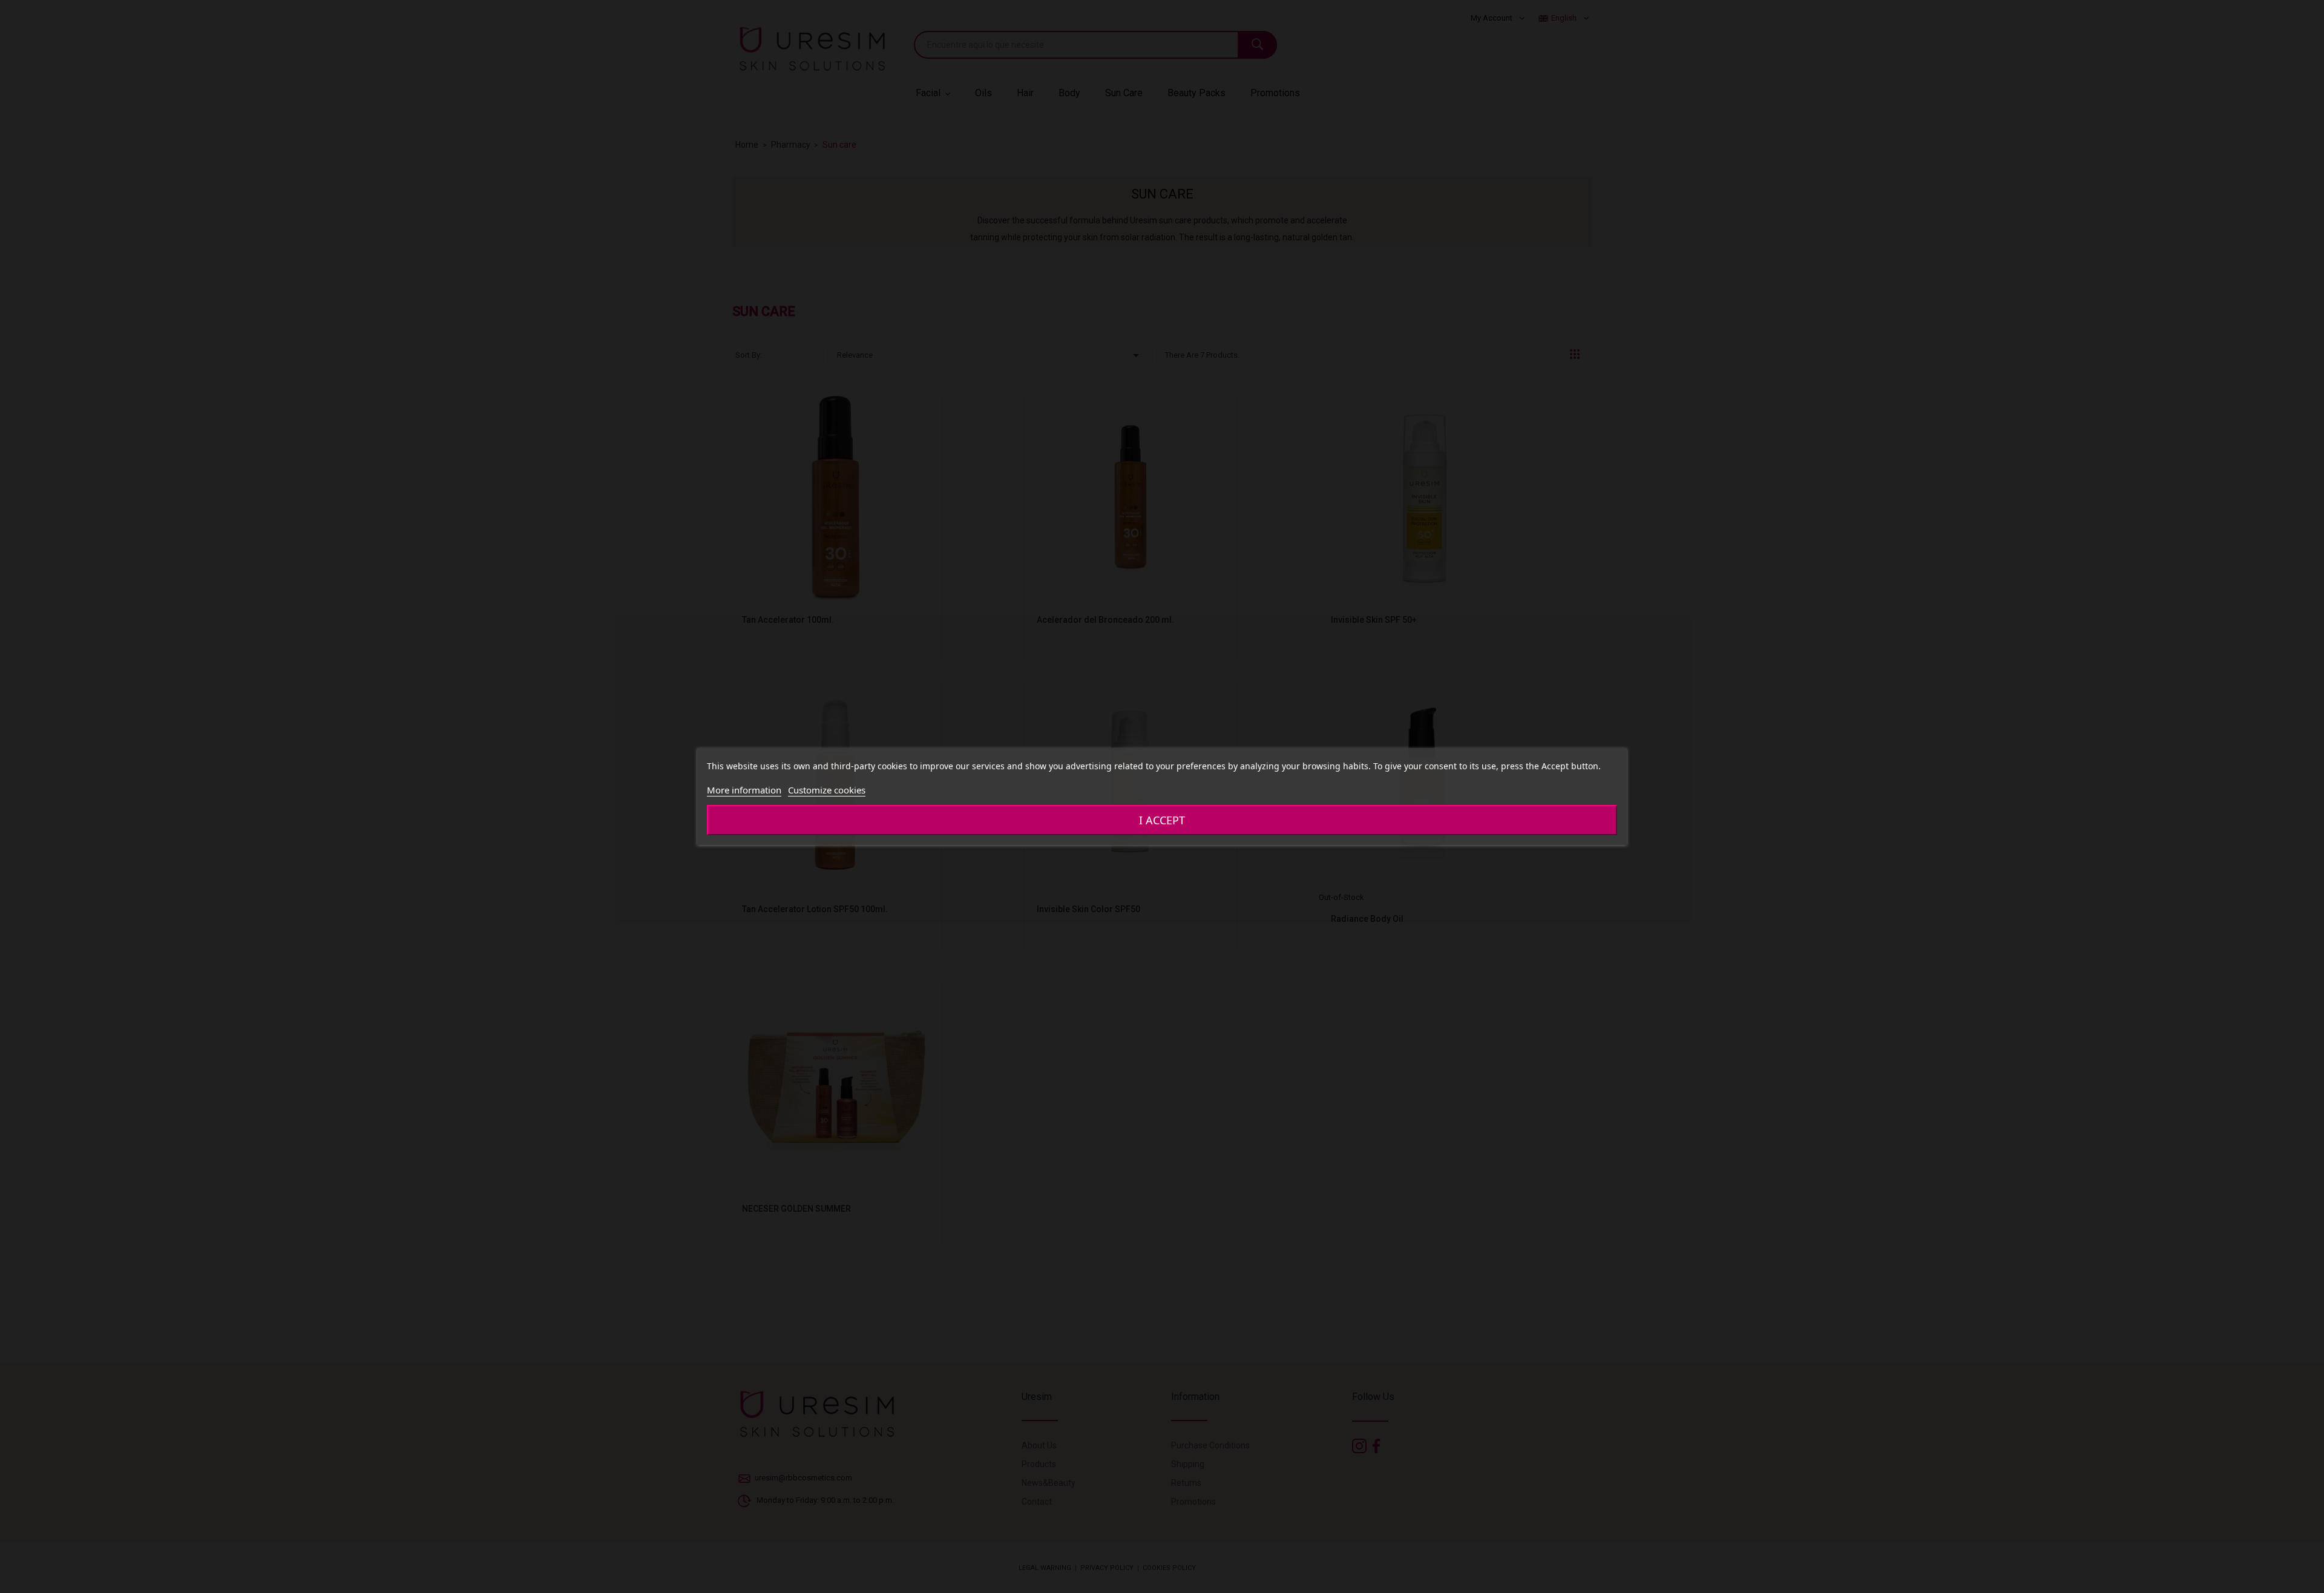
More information (744, 790)
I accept (1162, 820)
